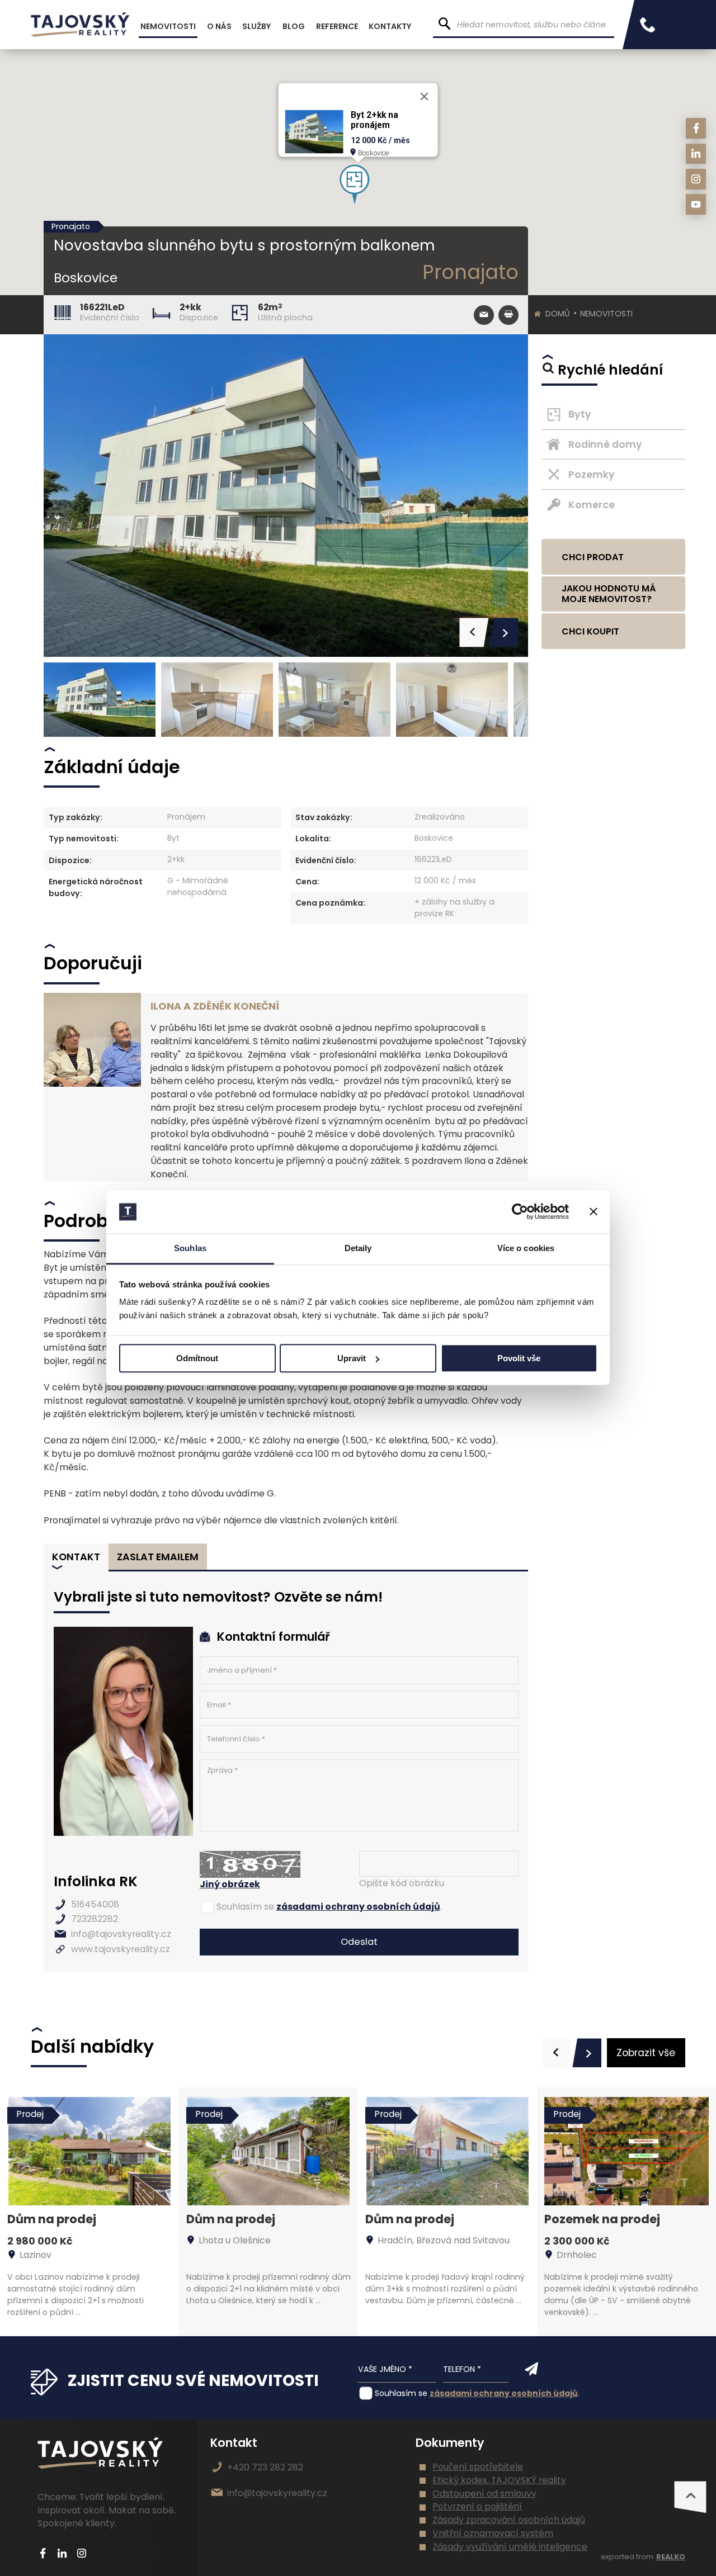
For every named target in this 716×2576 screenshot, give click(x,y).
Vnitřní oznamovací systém (493, 2533)
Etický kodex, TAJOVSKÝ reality (499, 2480)
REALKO (671, 2557)
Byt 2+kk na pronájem (375, 120)
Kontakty (390, 26)
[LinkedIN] (696, 154)
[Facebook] (696, 128)
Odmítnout (197, 1358)
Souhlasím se (245, 1907)
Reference (337, 26)
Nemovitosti (606, 314)
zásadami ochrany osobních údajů (358, 1907)
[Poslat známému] (484, 315)
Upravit (352, 1358)
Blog (294, 26)
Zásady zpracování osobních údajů (509, 2520)
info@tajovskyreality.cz (121, 1934)
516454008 (95, 1904)
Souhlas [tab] (190, 1248)
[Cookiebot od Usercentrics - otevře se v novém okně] (520, 1212)
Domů (558, 314)
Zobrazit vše (646, 2053)
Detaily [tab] (358, 1248)
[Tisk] (508, 315)
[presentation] (557, 2053)
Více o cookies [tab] (526, 1248)
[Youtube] (696, 204)
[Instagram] (696, 179)
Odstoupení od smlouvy (484, 2494)
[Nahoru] (690, 2497)
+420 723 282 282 (265, 2467)
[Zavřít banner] (593, 1212)
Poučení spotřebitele (478, 2467)
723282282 (95, 1919)
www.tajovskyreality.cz (121, 1949)
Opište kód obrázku (402, 1883)
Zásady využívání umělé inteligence (510, 2547)
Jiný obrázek (230, 1884)
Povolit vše (519, 1358)
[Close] (425, 97)
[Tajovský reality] (80, 25)
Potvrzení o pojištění (477, 2506)
